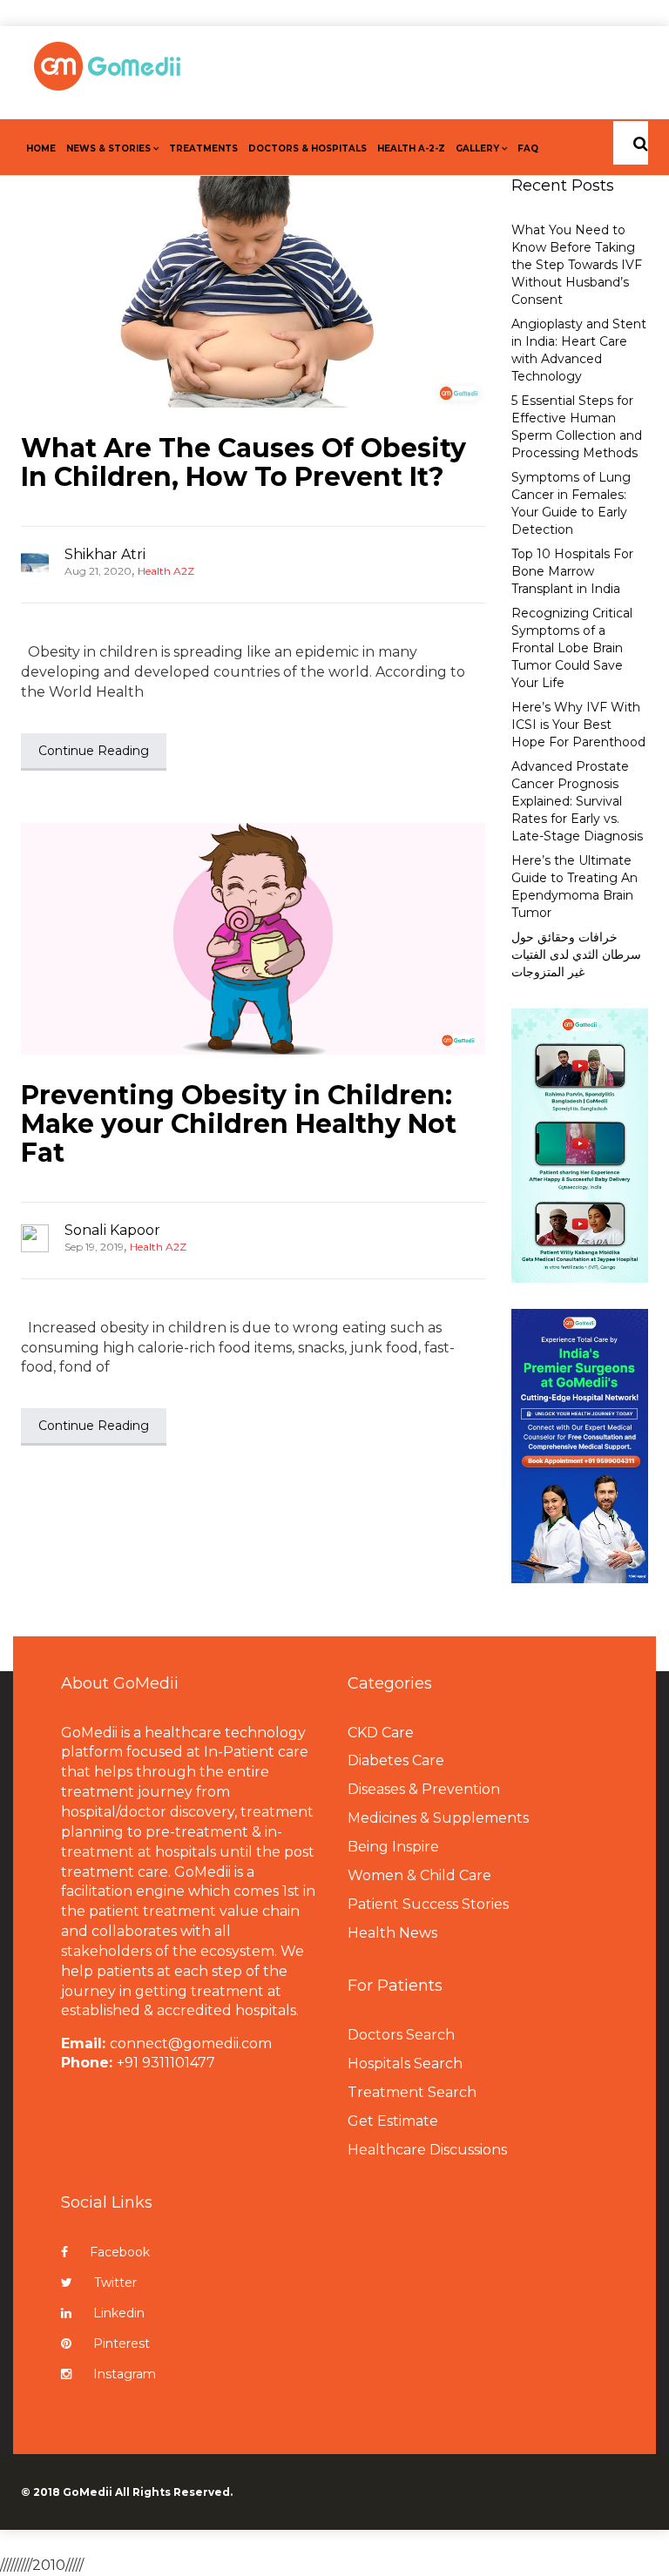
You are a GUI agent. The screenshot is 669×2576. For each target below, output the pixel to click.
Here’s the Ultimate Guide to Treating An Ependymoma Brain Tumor (574, 887)
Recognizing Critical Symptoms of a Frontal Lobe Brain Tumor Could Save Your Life (572, 648)
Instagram (125, 2374)
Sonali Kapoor (112, 1230)
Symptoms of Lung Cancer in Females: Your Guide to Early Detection (571, 503)
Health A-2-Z (411, 148)
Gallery (477, 148)
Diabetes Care (396, 1760)
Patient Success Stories (428, 1904)
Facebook (120, 2252)
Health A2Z (166, 571)
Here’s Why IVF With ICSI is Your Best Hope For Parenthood (578, 725)
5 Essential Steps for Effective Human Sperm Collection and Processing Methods (577, 427)
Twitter (115, 2283)
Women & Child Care (419, 1875)
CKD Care (381, 1733)
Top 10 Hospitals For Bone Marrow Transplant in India (572, 571)
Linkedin (119, 2313)
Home (41, 148)
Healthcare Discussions (427, 2150)
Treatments (203, 148)
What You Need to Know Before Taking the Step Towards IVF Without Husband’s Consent (577, 265)
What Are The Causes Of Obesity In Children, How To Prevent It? (243, 462)
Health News (392, 1933)
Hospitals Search (405, 2063)
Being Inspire (393, 1847)
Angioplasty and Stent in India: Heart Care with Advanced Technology (579, 350)
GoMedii (88, 2492)
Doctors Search (401, 2035)
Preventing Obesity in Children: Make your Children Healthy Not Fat (239, 1124)
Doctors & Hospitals (307, 148)
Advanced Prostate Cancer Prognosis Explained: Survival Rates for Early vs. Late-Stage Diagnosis (577, 801)
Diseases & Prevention (424, 1789)
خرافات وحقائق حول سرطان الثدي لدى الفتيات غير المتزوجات (576, 954)
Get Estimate (393, 2121)
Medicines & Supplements (438, 1818)
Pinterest (122, 2343)
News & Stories (108, 148)
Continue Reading (94, 751)
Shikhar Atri (105, 554)
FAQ (528, 148)
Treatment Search (412, 2092)
